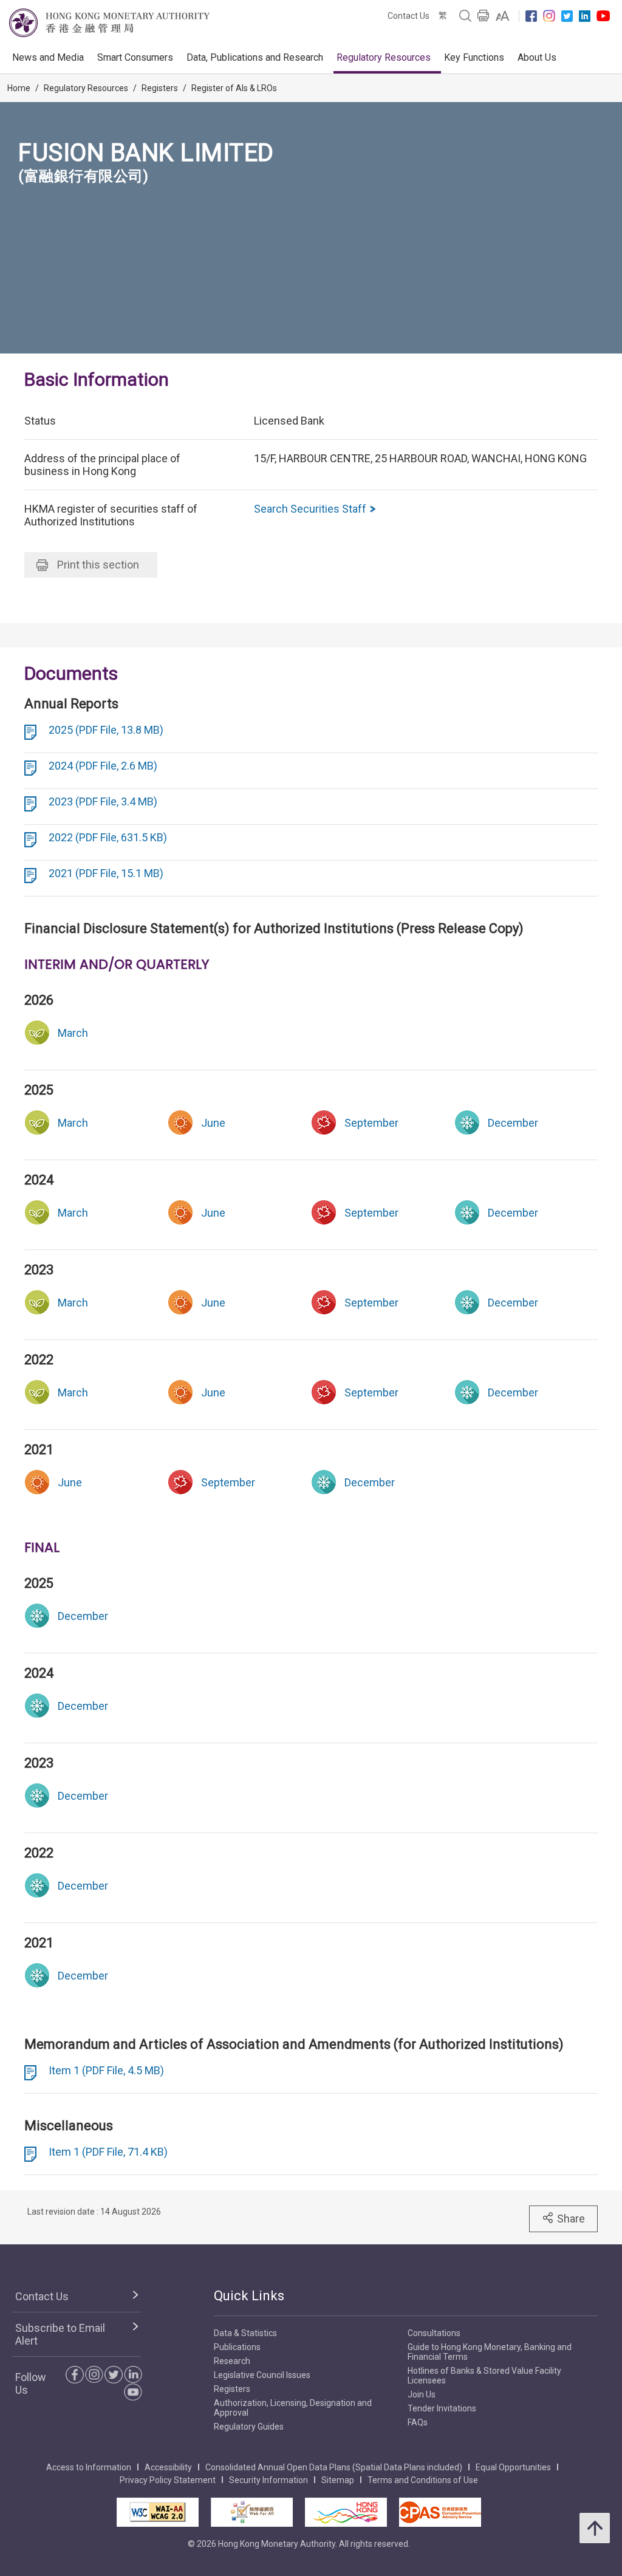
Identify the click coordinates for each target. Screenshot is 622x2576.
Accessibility (168, 2467)
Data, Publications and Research (255, 57)
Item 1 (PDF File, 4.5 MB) (106, 2070)
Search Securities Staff (311, 509)
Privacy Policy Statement (168, 2480)
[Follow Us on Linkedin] (585, 16)
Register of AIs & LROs (234, 88)
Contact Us (408, 16)
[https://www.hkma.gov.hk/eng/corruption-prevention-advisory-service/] (440, 2512)
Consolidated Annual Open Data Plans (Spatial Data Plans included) (334, 2467)
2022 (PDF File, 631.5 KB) (108, 837)
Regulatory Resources (384, 57)
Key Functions (474, 57)
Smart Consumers (135, 57)
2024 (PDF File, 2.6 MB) (103, 766)
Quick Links (249, 2296)
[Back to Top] (595, 2528)
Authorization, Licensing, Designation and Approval (293, 2408)
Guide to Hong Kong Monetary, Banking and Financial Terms (490, 2352)
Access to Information (89, 2467)
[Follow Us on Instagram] (549, 16)
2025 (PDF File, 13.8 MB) (106, 730)
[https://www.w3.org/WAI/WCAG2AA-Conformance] (158, 2512)
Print (98, 565)
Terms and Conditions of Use (423, 2480)
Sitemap (338, 2480)
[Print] (484, 16)
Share (571, 2219)
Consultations (434, 2333)
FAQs (418, 2422)
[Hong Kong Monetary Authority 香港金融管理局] (109, 23)
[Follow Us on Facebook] (531, 16)
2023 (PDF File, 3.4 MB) (103, 801)
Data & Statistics (245, 2333)
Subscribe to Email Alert (60, 2334)
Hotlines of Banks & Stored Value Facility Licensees (484, 2376)
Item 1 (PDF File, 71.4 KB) (108, 2152)
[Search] (465, 16)
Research (232, 2361)
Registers (160, 88)
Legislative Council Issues (262, 2375)
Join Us (422, 2394)
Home (19, 88)
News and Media (48, 57)
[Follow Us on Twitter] (567, 16)
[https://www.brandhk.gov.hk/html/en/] (346, 2512)
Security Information (268, 2480)
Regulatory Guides (249, 2427)
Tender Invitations (442, 2408)
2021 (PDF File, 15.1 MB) (106, 873)
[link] (503, 16)
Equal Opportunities (513, 2467)
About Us (537, 57)
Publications (237, 2347)
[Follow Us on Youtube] (603, 16)
